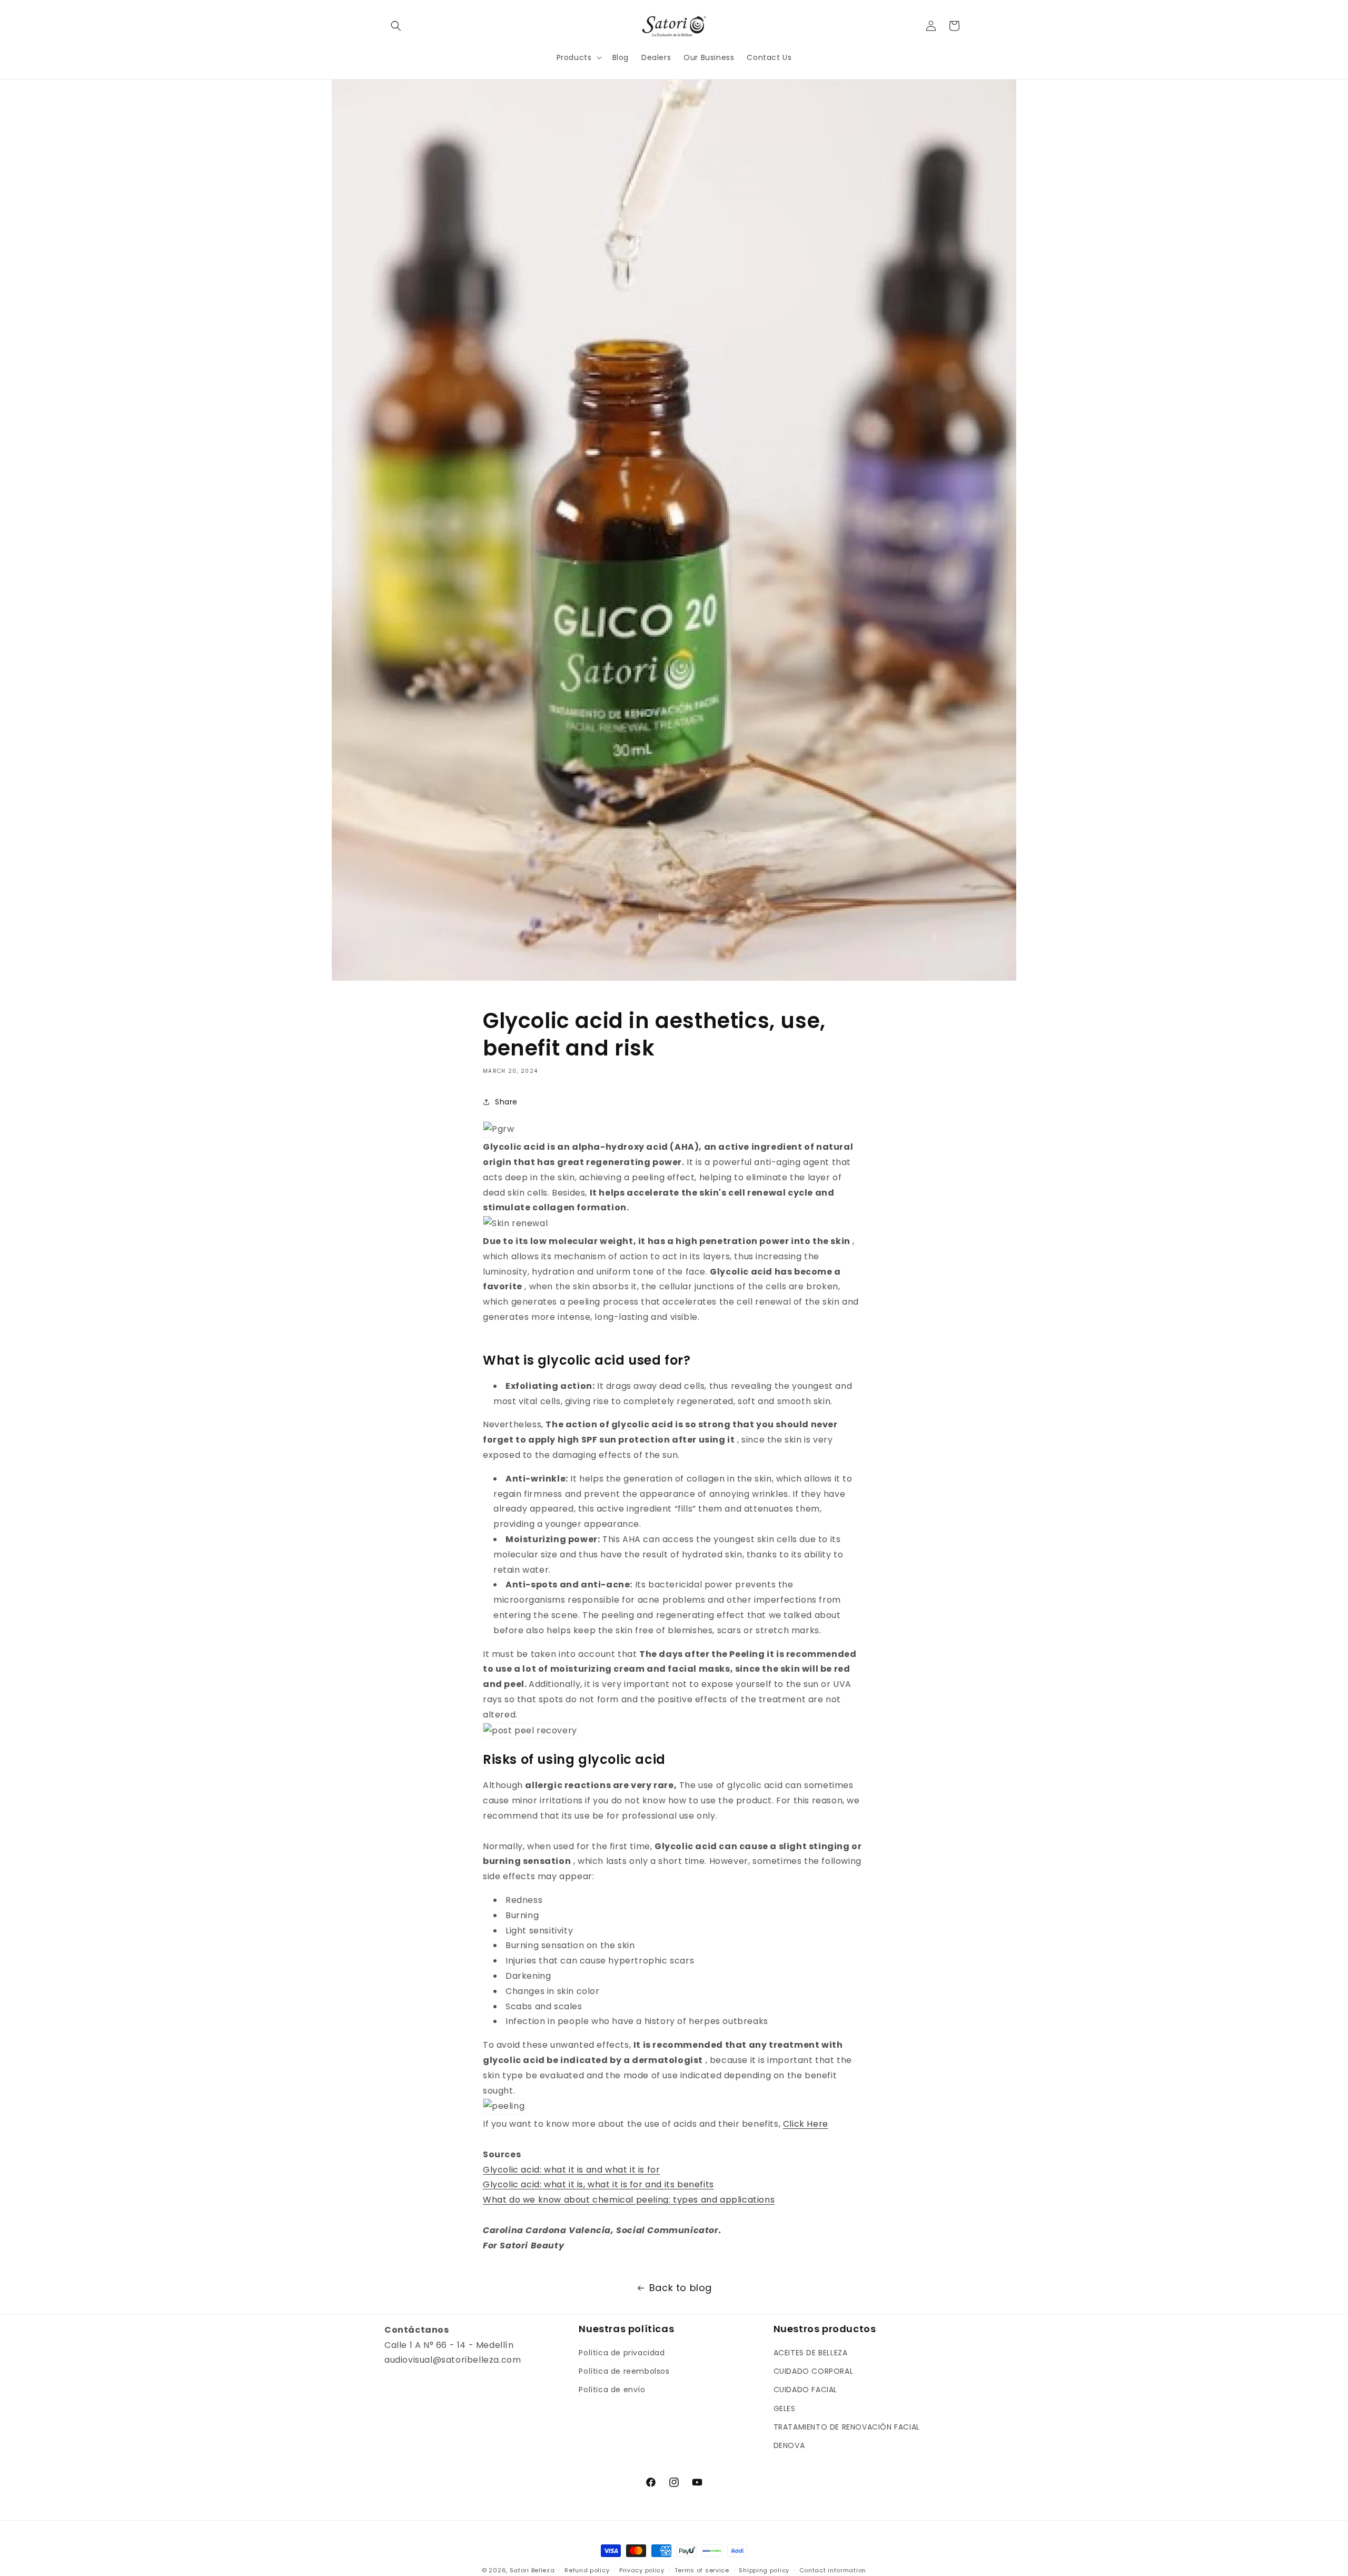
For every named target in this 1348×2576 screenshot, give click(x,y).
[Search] (396, 26)
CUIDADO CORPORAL (814, 2371)
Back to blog (681, 2288)
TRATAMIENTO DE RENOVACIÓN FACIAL (847, 2427)
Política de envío (612, 2390)
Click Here (806, 2124)
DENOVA (789, 2445)
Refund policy (587, 2570)
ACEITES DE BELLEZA (811, 2353)
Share (506, 1102)
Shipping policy (764, 2570)
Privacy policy (642, 2570)
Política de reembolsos (624, 2371)
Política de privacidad (622, 2353)
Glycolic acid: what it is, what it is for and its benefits (598, 2184)
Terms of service (702, 2570)
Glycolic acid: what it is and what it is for (571, 2170)
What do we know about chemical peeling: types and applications (629, 2200)
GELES (785, 2409)
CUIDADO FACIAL (805, 2390)
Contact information (833, 2570)
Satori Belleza (532, 2570)
